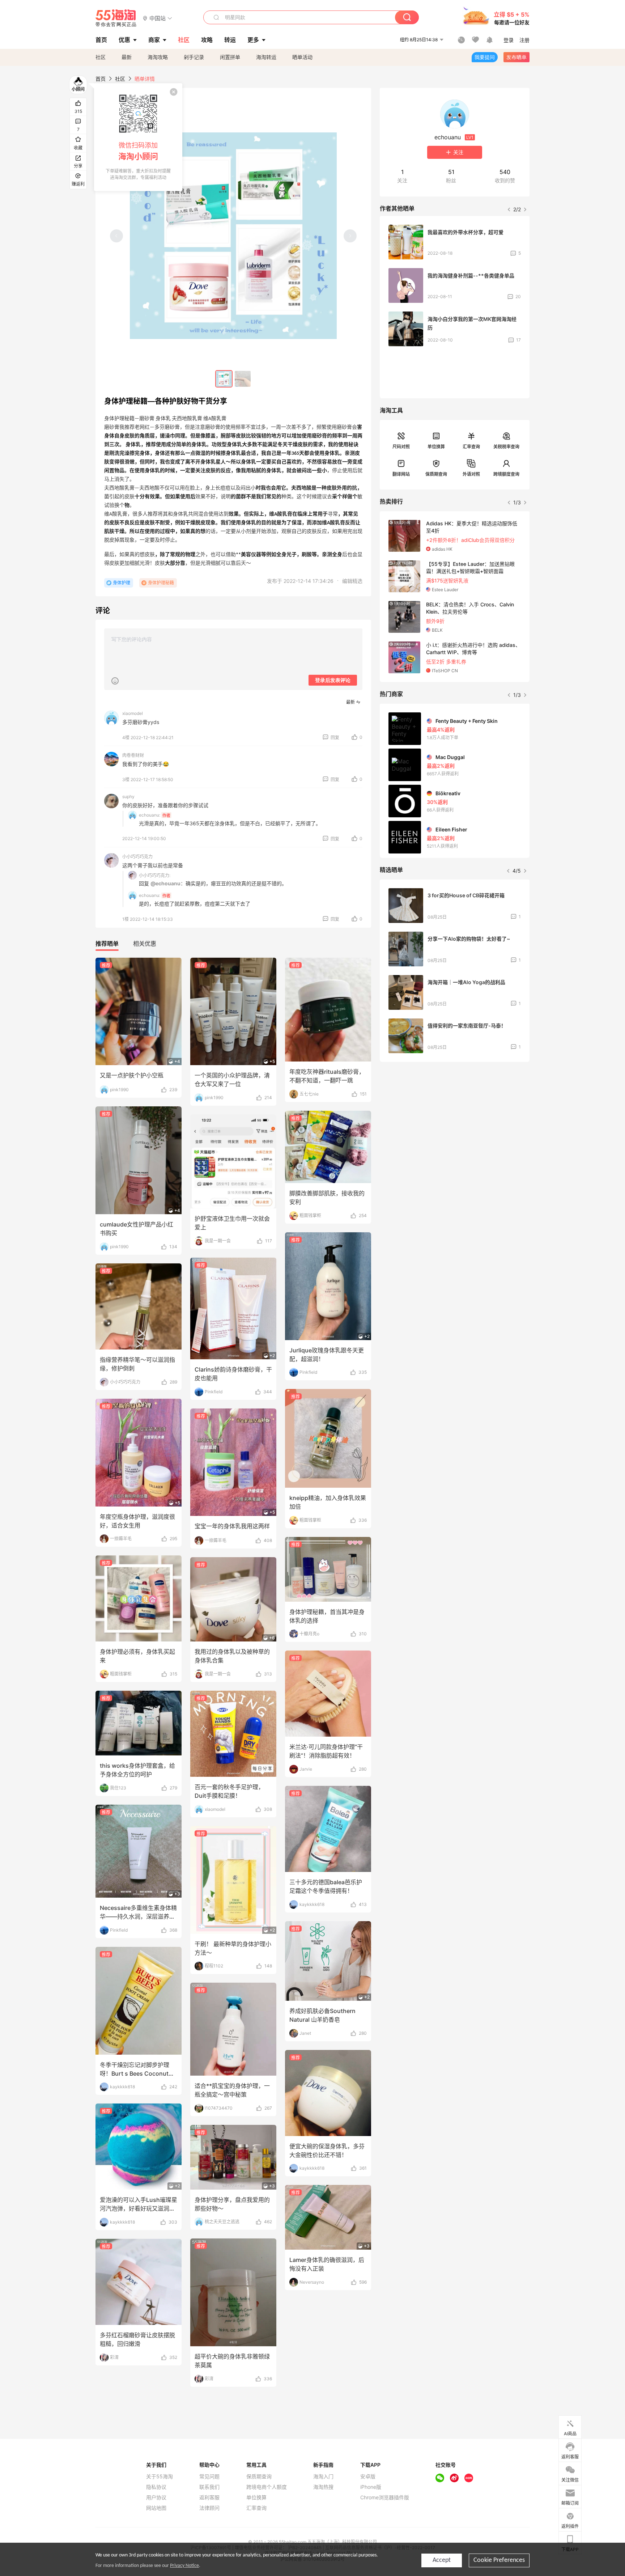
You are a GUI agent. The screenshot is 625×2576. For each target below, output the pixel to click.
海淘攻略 (158, 57)
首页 (101, 79)
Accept (442, 2560)
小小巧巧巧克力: (155, 875)
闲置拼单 (230, 57)
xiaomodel (133, 713)
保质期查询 (436, 474)
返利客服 (209, 2497)
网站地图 (156, 2508)
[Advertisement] (455, 1121)
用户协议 (156, 2497)
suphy (128, 796)
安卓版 (368, 2477)
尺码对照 (401, 447)
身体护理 (122, 583)
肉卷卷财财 (133, 755)
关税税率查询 (506, 447)
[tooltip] (138, 137)
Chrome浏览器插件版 (385, 2497)
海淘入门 (323, 2477)
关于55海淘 (160, 2477)
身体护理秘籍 (161, 583)
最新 (127, 57)
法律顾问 (209, 2508)
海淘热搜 (323, 2487)
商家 (154, 40)
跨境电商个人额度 (267, 2487)
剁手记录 (194, 57)
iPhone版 (371, 2487)
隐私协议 (156, 2487)
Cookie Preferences (499, 2560)
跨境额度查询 (506, 474)
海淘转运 (266, 57)
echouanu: (150, 815)
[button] (158, 18)
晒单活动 (302, 57)
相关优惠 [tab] (145, 944)
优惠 (124, 40)
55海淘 (116, 18)
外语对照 (471, 474)
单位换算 (436, 447)
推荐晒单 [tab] (107, 944)
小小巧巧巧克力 (137, 857)
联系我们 (209, 2487)
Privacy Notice (184, 2566)
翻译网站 (401, 474)
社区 (101, 57)
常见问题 (209, 2477)
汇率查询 (471, 447)
